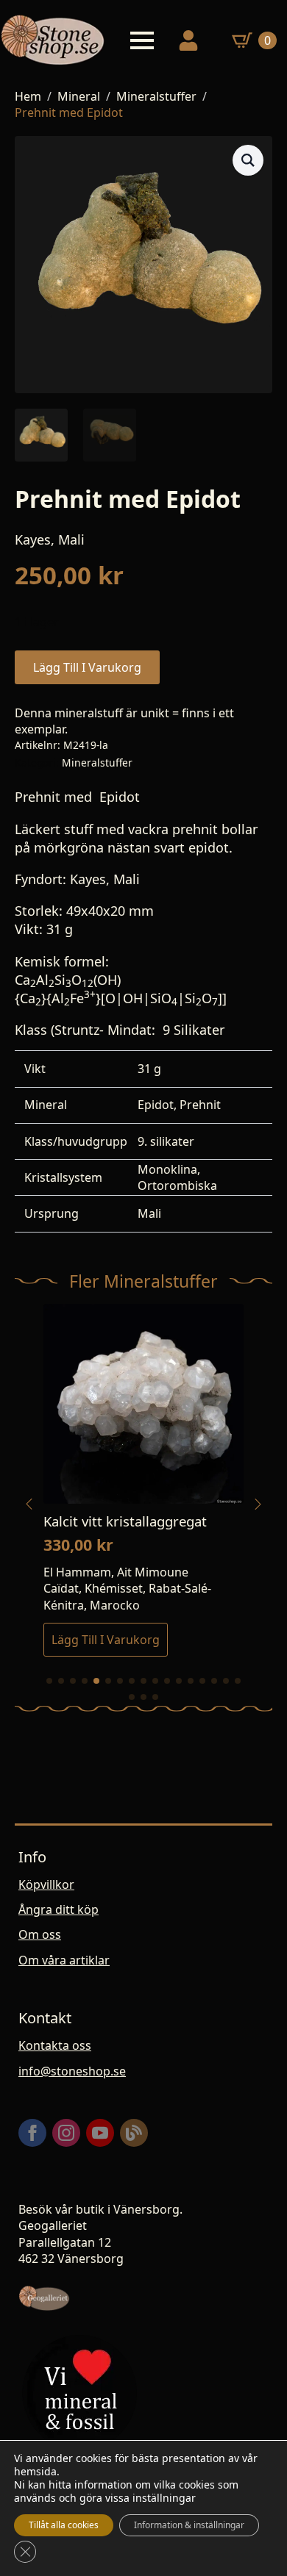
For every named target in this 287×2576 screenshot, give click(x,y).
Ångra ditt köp (59, 1909)
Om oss (40, 1934)
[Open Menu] (142, 40)
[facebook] (32, 2133)
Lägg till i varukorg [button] (106, 1640)
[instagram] (66, 2133)
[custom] (134, 2133)
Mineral (79, 96)
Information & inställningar (189, 2525)
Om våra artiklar (64, 1960)
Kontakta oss (55, 2045)
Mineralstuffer (156, 96)
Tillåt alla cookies (64, 2525)
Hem (28, 96)
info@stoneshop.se (72, 2071)
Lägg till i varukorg (87, 667)
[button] (248, 160)
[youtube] (100, 2133)
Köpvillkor (46, 1884)
